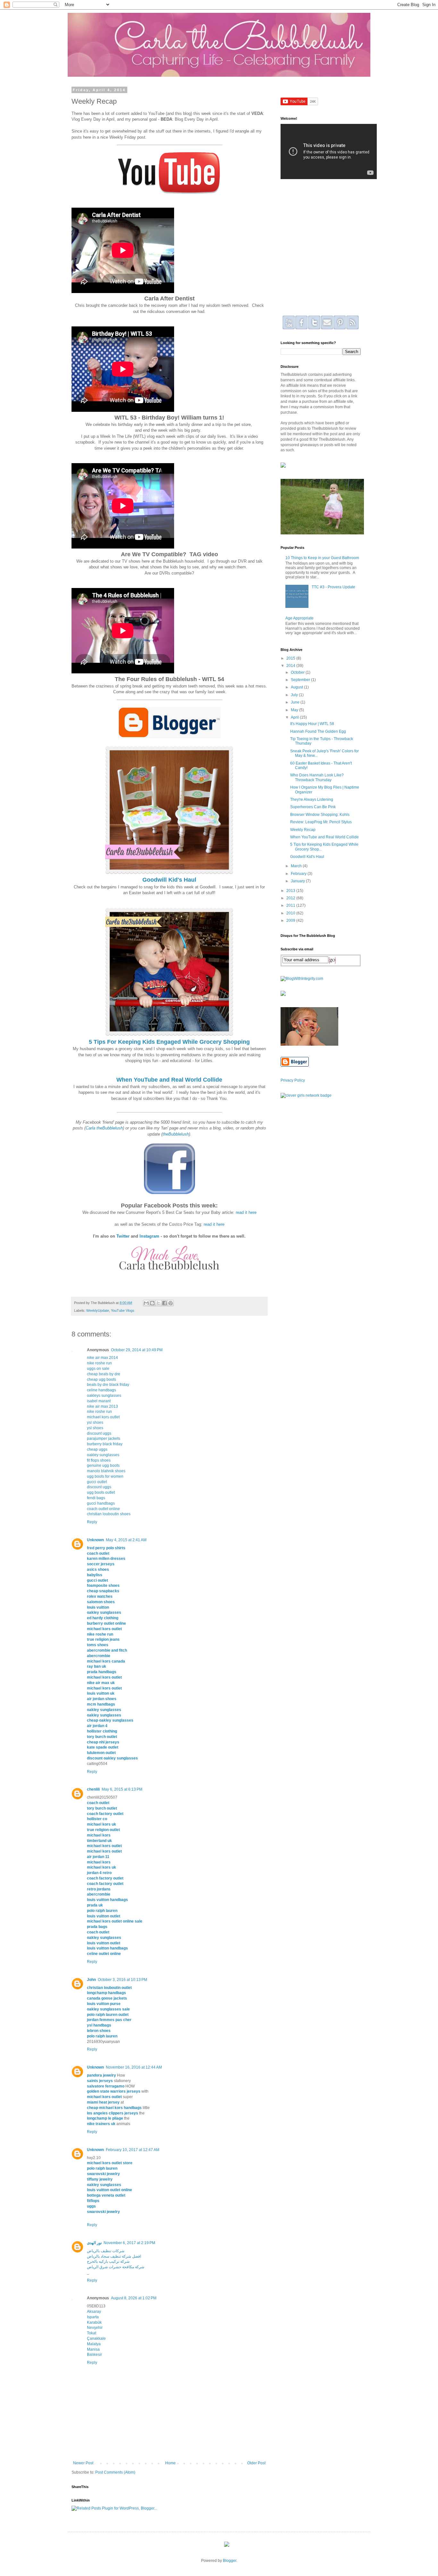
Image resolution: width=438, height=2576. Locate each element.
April (295, 717)
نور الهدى (94, 2243)
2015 (291, 658)
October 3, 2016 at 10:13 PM (122, 1980)
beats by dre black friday (108, 1385)
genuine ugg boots (103, 1465)
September (301, 680)
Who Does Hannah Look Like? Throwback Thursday (317, 777)
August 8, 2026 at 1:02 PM (134, 2298)
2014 (291, 666)
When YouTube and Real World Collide (324, 837)
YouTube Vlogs (123, 1310)
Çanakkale (96, 2338)
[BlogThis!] (152, 1303)
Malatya (94, 2344)
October (298, 672)
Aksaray (94, 2312)
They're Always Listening (312, 800)
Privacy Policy (293, 1080)
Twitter (123, 1236)
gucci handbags (101, 1503)
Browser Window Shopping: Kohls (320, 815)
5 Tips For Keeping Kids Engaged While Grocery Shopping (169, 1042)
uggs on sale (98, 1369)
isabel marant (99, 1401)
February (299, 874)
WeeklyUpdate (98, 1310)
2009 (291, 921)
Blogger (230, 2561)
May (295, 710)
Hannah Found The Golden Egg (318, 731)
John (91, 1980)
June (296, 702)
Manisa (93, 2349)
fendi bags (96, 1498)
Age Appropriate (299, 618)
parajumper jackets (104, 1439)
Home (170, 2463)
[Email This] (146, 1303)
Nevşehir (95, 2328)
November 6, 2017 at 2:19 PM (129, 2243)
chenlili (93, 1789)
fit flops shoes (99, 1460)
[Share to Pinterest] (171, 1303)
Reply (92, 1522)
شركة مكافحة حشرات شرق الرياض (116, 2267)
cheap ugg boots (101, 1379)
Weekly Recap (303, 830)
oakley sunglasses (103, 1455)
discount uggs (99, 1433)
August (297, 687)
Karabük (94, 2322)
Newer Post (83, 2463)
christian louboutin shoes (109, 1514)
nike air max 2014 (102, 1358)
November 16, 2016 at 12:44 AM (134, 2067)
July (295, 695)
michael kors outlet (103, 1417)
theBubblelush (176, 1134)
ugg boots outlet (101, 1492)
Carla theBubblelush (104, 1128)
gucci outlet (97, 1482)
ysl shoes (95, 1422)
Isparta (93, 2317)
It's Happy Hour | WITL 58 (312, 724)
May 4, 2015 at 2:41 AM (126, 1540)
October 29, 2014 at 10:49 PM (137, 1350)
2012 (291, 898)
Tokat (92, 2333)
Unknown (95, 1540)
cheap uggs (97, 1449)
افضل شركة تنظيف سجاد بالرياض (114, 2256)
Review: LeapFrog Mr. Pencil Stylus (321, 822)
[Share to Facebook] (164, 1303)
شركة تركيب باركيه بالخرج (108, 2261)
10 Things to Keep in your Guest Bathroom (322, 558)
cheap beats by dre (104, 1374)
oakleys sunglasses (104, 1396)
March (297, 866)
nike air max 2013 (102, 1406)
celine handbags (101, 1390)
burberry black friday (105, 1444)
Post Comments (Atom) (115, 2472)
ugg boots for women (105, 1476)
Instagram (149, 1236)
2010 (291, 913)
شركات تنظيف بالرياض (106, 2251)
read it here (246, 1212)
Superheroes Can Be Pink (313, 807)
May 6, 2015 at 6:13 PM (122, 1789)
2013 (291, 891)
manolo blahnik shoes (106, 1471)
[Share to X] (158, 1303)
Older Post (256, 2463)
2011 (291, 905)
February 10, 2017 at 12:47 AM (133, 2150)
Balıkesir (94, 2355)
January (298, 881)
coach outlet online (103, 1509)
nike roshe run (99, 1363)
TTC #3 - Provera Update (333, 587)
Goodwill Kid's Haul (307, 857)
